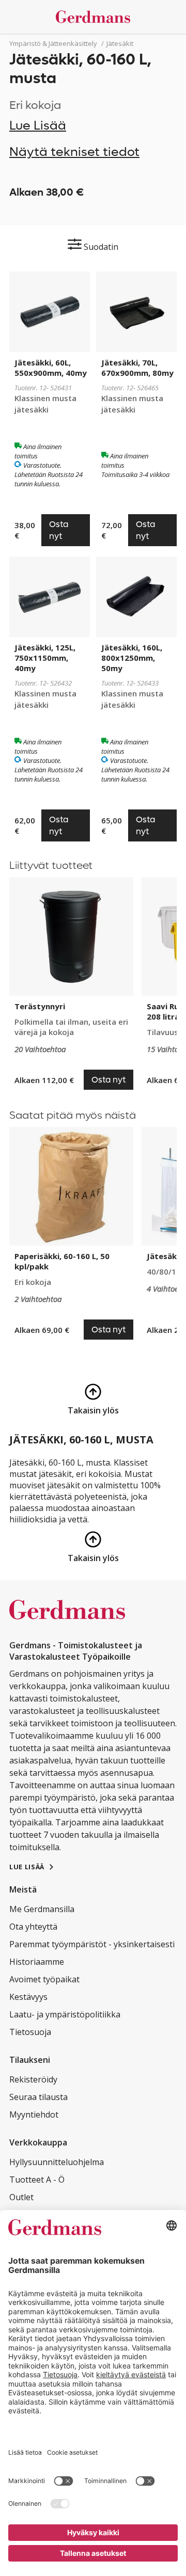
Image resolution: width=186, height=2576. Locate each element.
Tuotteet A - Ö (37, 2180)
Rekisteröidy (33, 2079)
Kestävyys (28, 1997)
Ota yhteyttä (33, 1927)
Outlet (21, 2197)
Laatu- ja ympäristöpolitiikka (65, 2014)
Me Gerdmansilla (42, 1909)
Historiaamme (37, 1962)
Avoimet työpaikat (44, 1979)
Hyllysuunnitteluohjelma (57, 2162)
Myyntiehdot (34, 2114)
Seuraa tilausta (38, 2097)
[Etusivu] (93, 17)
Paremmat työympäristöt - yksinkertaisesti (92, 1944)
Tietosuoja (30, 2032)
